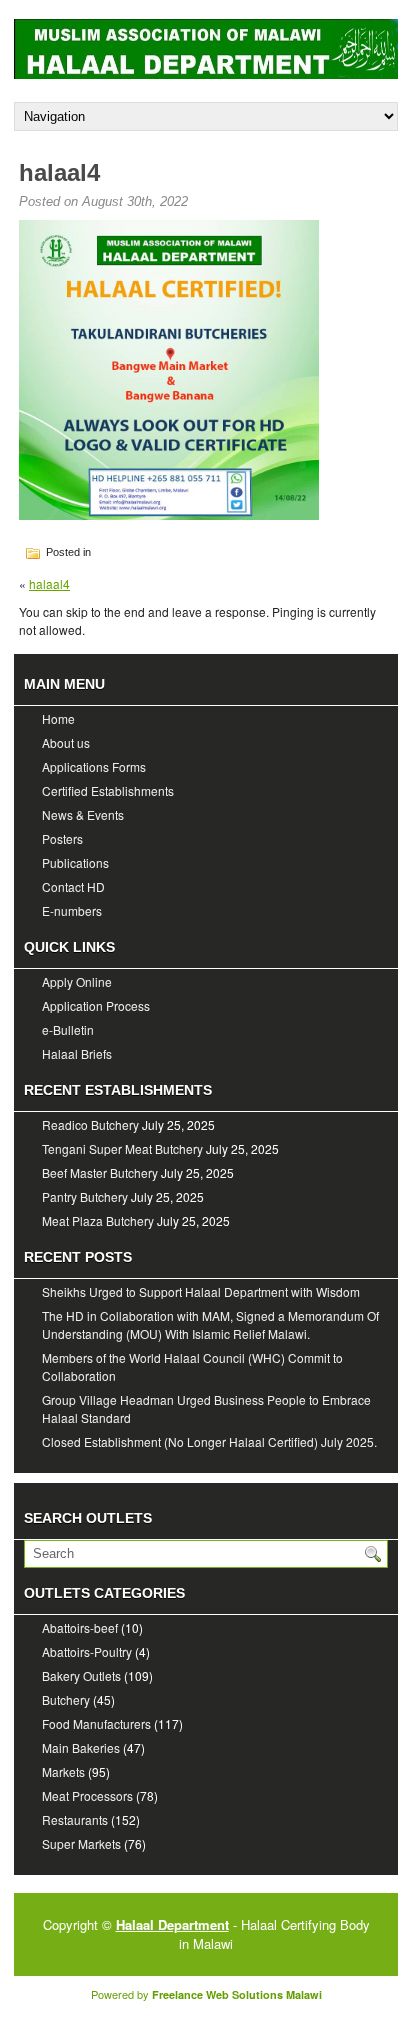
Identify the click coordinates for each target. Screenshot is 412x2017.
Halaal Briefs (77, 1053)
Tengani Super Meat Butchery (122, 1148)
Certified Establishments (108, 790)
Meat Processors (87, 1795)
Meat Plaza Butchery (98, 1220)
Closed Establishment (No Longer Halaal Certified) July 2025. (209, 1441)
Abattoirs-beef (80, 1627)
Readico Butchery (90, 1124)
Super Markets (81, 1843)
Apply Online (77, 981)
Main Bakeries (81, 1747)
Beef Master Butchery (100, 1172)
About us (66, 742)
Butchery (66, 1699)
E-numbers (72, 910)
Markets (63, 1771)
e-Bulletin (68, 1029)
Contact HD (73, 886)
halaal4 (49, 583)
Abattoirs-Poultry (87, 1651)
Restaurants (75, 1819)
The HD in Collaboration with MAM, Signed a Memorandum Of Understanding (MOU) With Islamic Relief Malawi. (210, 1324)
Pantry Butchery (85, 1196)
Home (58, 718)
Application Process (96, 1005)
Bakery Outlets (81, 1675)
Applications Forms (94, 766)
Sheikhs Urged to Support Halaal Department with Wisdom (201, 1291)
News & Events (83, 814)
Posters (62, 838)
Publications (75, 862)
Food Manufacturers (96, 1723)
